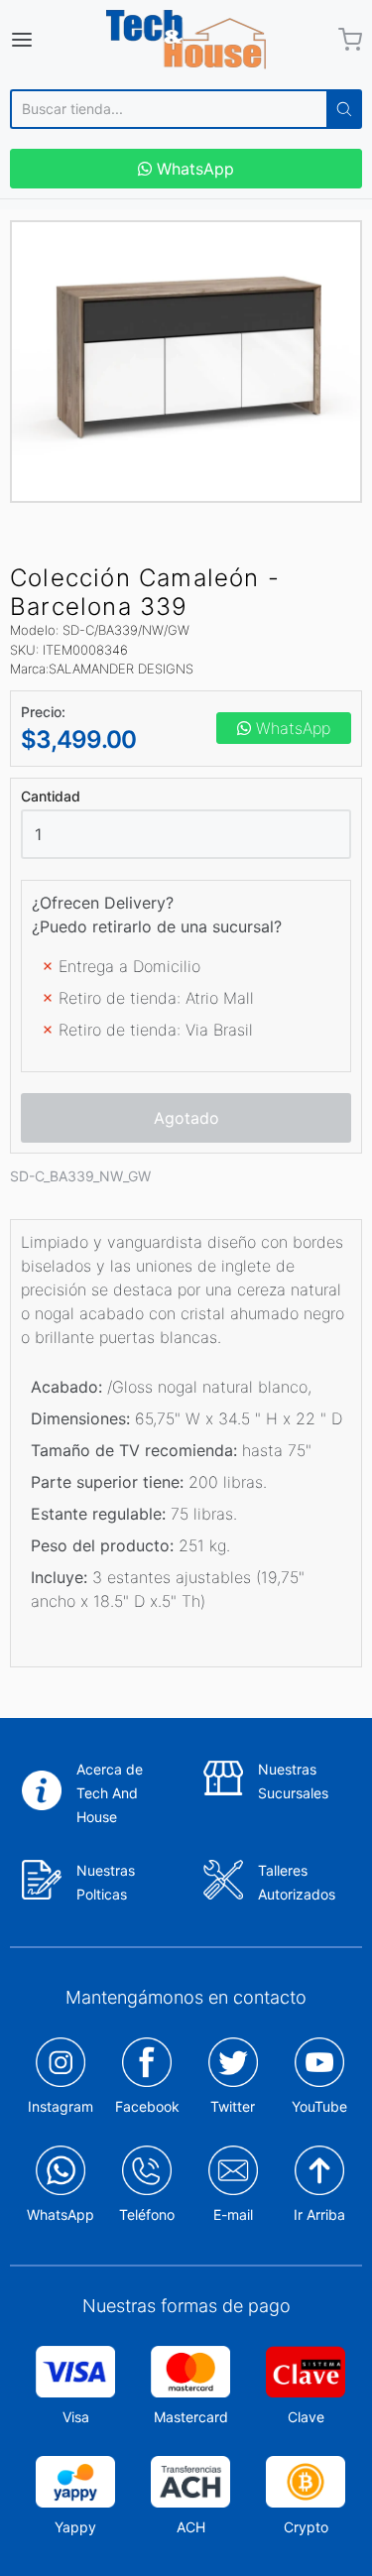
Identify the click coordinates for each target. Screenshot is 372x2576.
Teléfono (147, 2214)
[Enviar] (344, 109)
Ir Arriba (319, 2214)
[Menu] (45, 40)
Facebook (147, 2106)
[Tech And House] (186, 40)
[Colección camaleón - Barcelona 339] (186, 362)
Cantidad (51, 797)
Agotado (186, 1118)
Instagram (61, 2106)
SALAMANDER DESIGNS (121, 669)
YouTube (319, 2106)
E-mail (233, 2214)
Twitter (233, 2106)
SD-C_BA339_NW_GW (80, 1176)
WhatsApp (193, 169)
